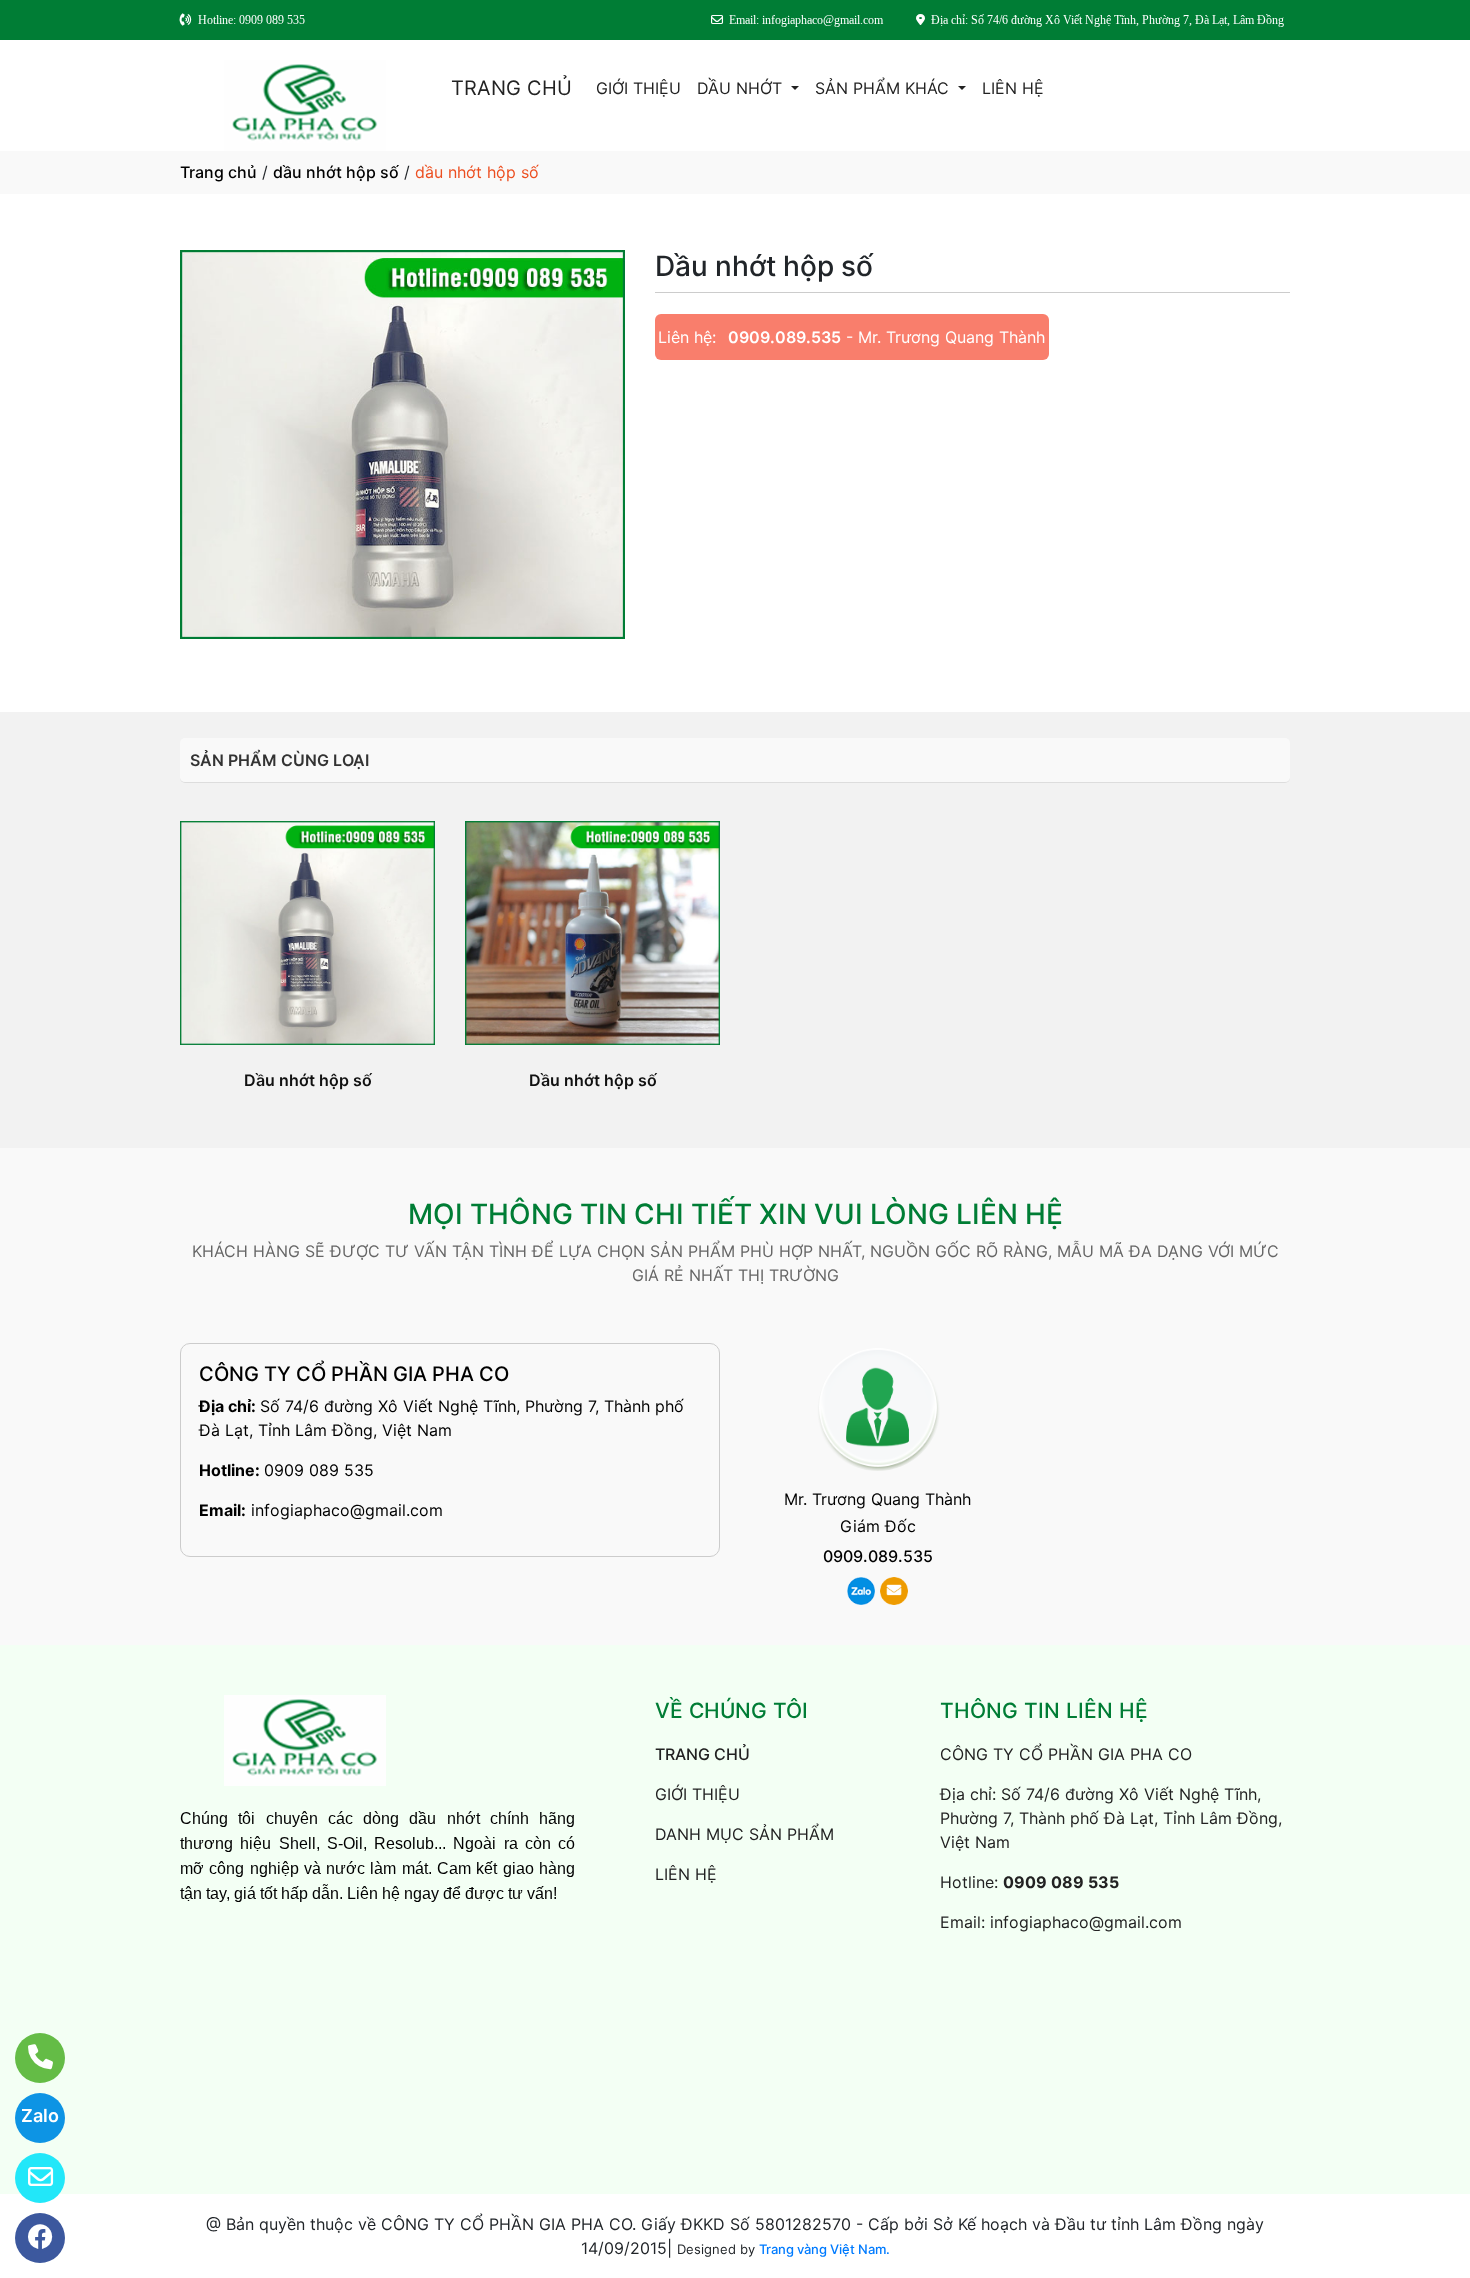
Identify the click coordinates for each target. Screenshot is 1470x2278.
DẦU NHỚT (742, 88)
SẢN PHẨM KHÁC (884, 88)
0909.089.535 (784, 337)
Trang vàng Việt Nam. (824, 2249)
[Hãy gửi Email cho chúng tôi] (27, 2178)
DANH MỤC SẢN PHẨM (744, 1834)
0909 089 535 (319, 1470)
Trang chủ (218, 172)
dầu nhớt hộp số (336, 172)
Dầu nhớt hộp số (308, 1080)
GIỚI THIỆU (638, 88)
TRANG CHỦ (511, 88)
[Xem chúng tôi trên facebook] (27, 2238)
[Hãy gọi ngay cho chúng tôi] (27, 2058)
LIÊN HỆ (1013, 88)
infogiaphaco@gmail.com (347, 1510)
